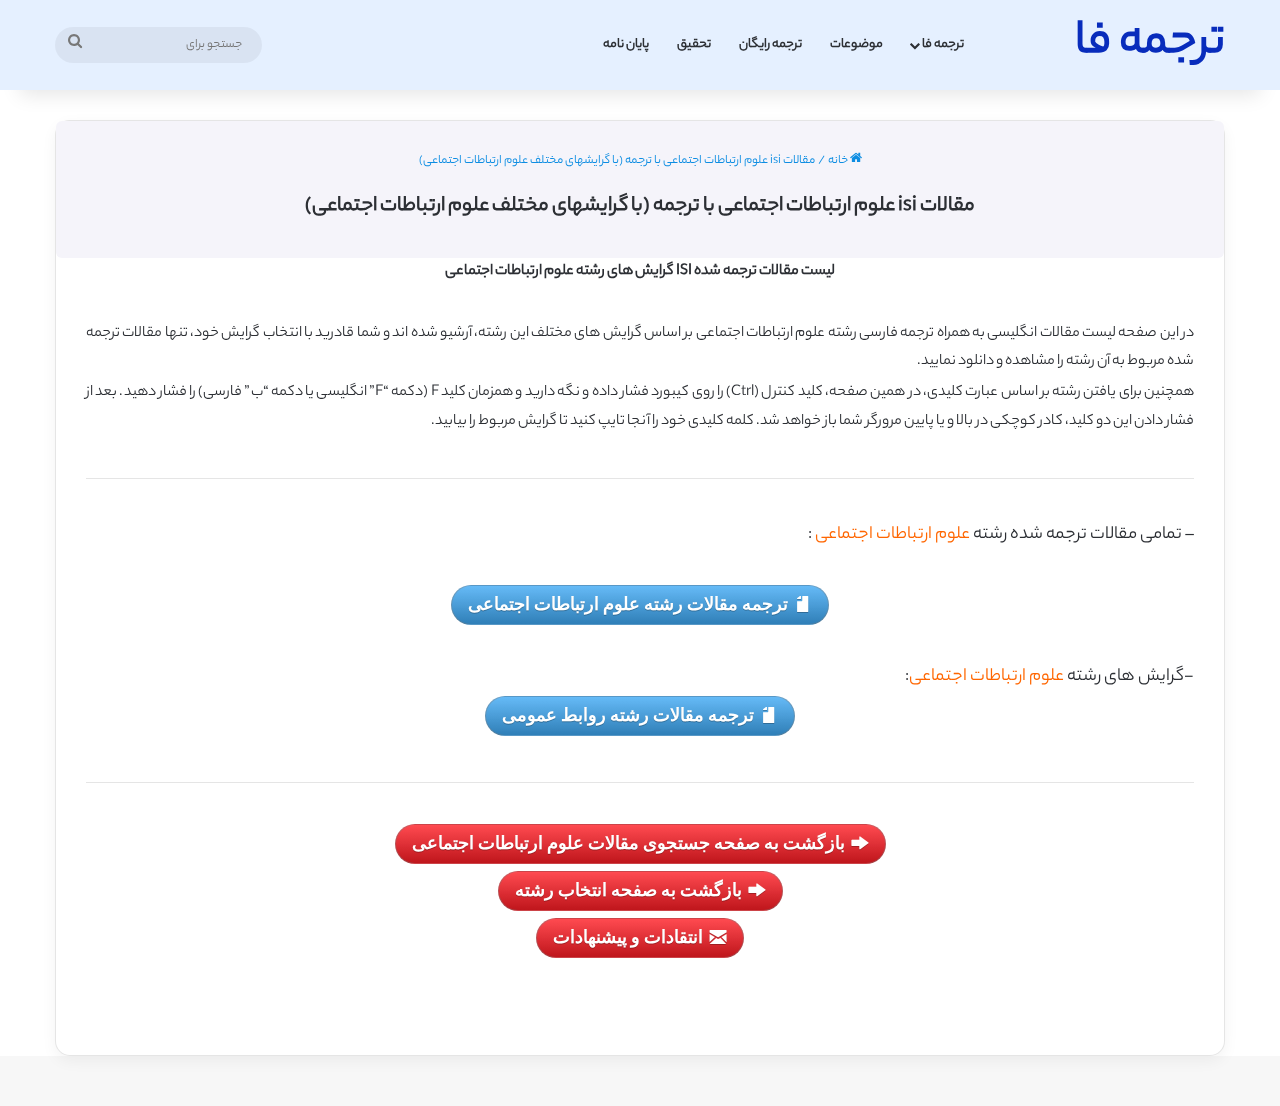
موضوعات (856, 44)
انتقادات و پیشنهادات (628, 936)
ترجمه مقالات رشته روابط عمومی (628, 714)
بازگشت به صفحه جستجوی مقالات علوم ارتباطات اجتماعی (628, 842)
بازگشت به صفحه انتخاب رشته (628, 889)
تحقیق (694, 44)
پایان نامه (626, 44)
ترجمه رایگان (770, 44)
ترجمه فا (943, 44)
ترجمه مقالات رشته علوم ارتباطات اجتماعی (628, 603)
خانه (839, 161)
